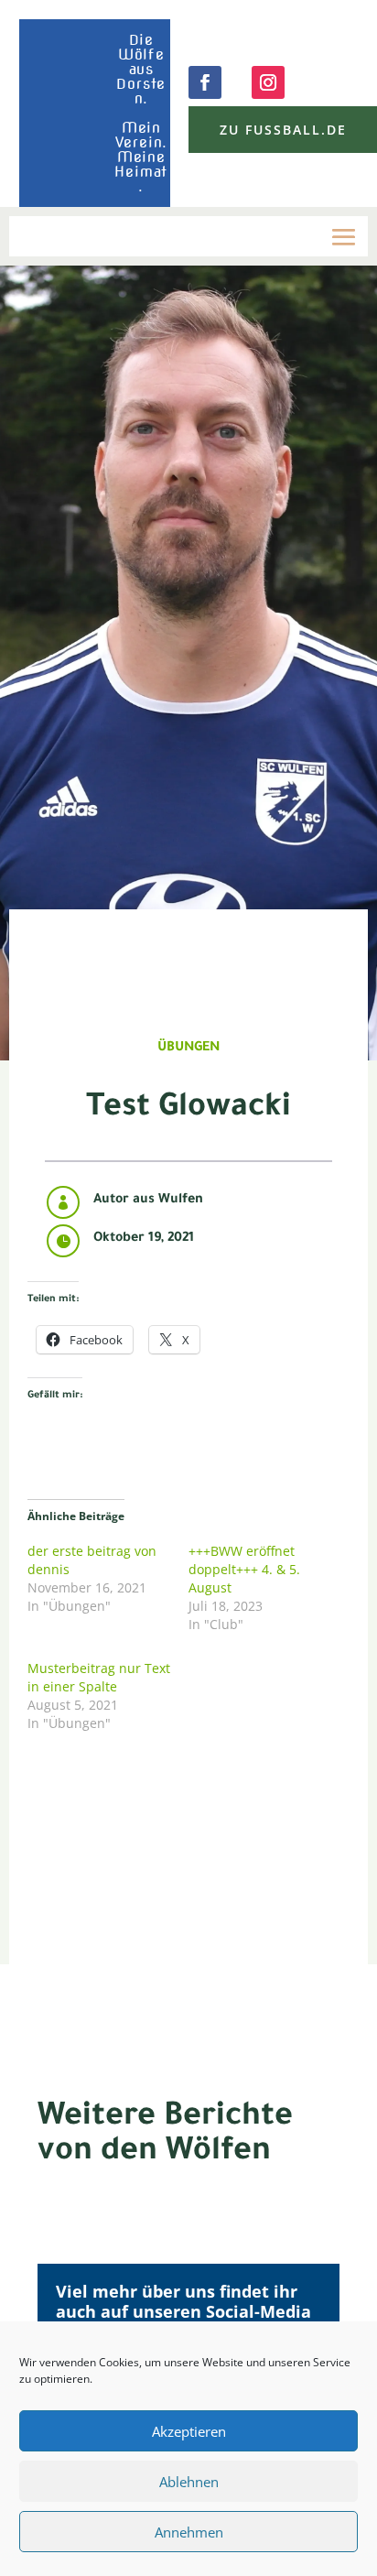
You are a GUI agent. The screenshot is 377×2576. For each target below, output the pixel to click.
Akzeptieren (189, 2431)
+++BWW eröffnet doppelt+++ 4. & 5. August (244, 1569)
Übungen (188, 1049)
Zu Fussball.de (283, 130)
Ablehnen (189, 2482)
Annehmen (189, 2532)
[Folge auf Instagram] (268, 82)
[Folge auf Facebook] (205, 82)
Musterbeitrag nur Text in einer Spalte (99, 1677)
